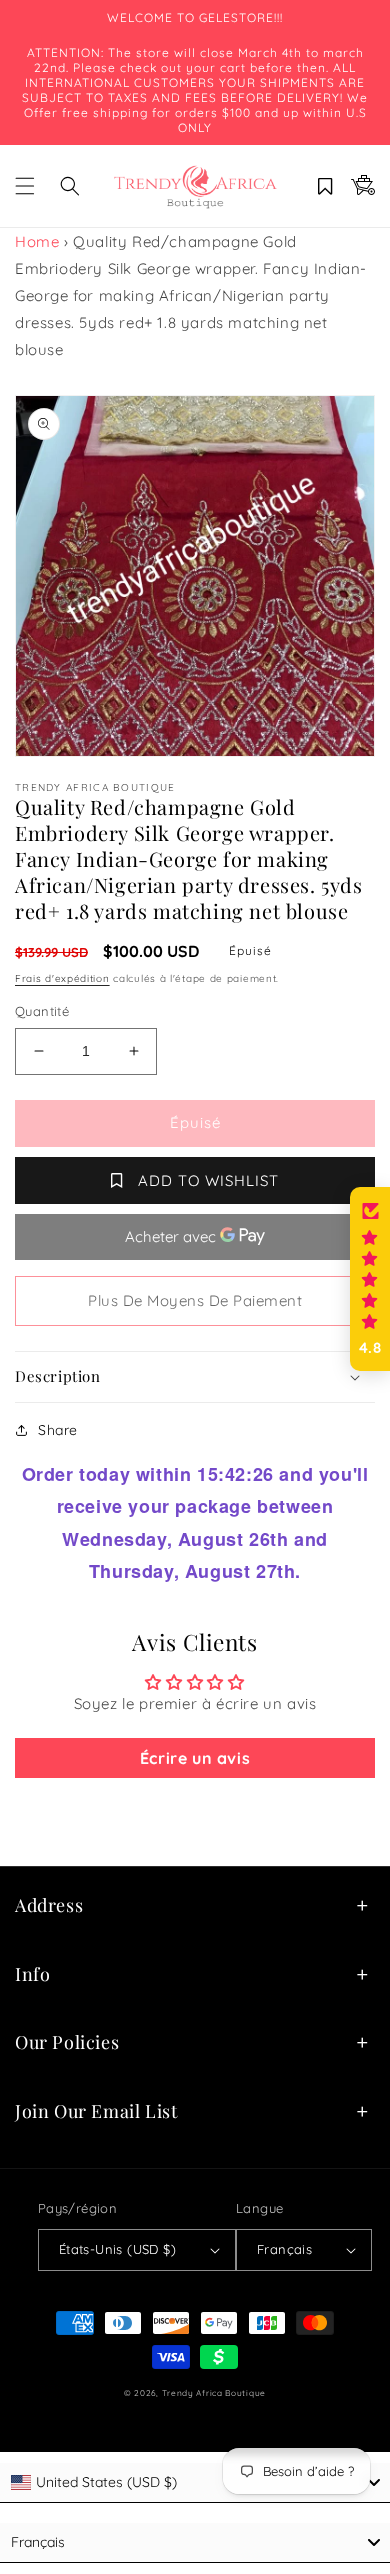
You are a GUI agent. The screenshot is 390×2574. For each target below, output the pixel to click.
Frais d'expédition (62, 978)
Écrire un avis (195, 1758)
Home (37, 241)
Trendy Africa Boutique (214, 2393)
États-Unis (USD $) (117, 2249)
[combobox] (195, 2483)
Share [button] (58, 1430)
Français (284, 2249)
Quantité (42, 1011)
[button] (25, 186)
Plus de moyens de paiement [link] (195, 1300)
